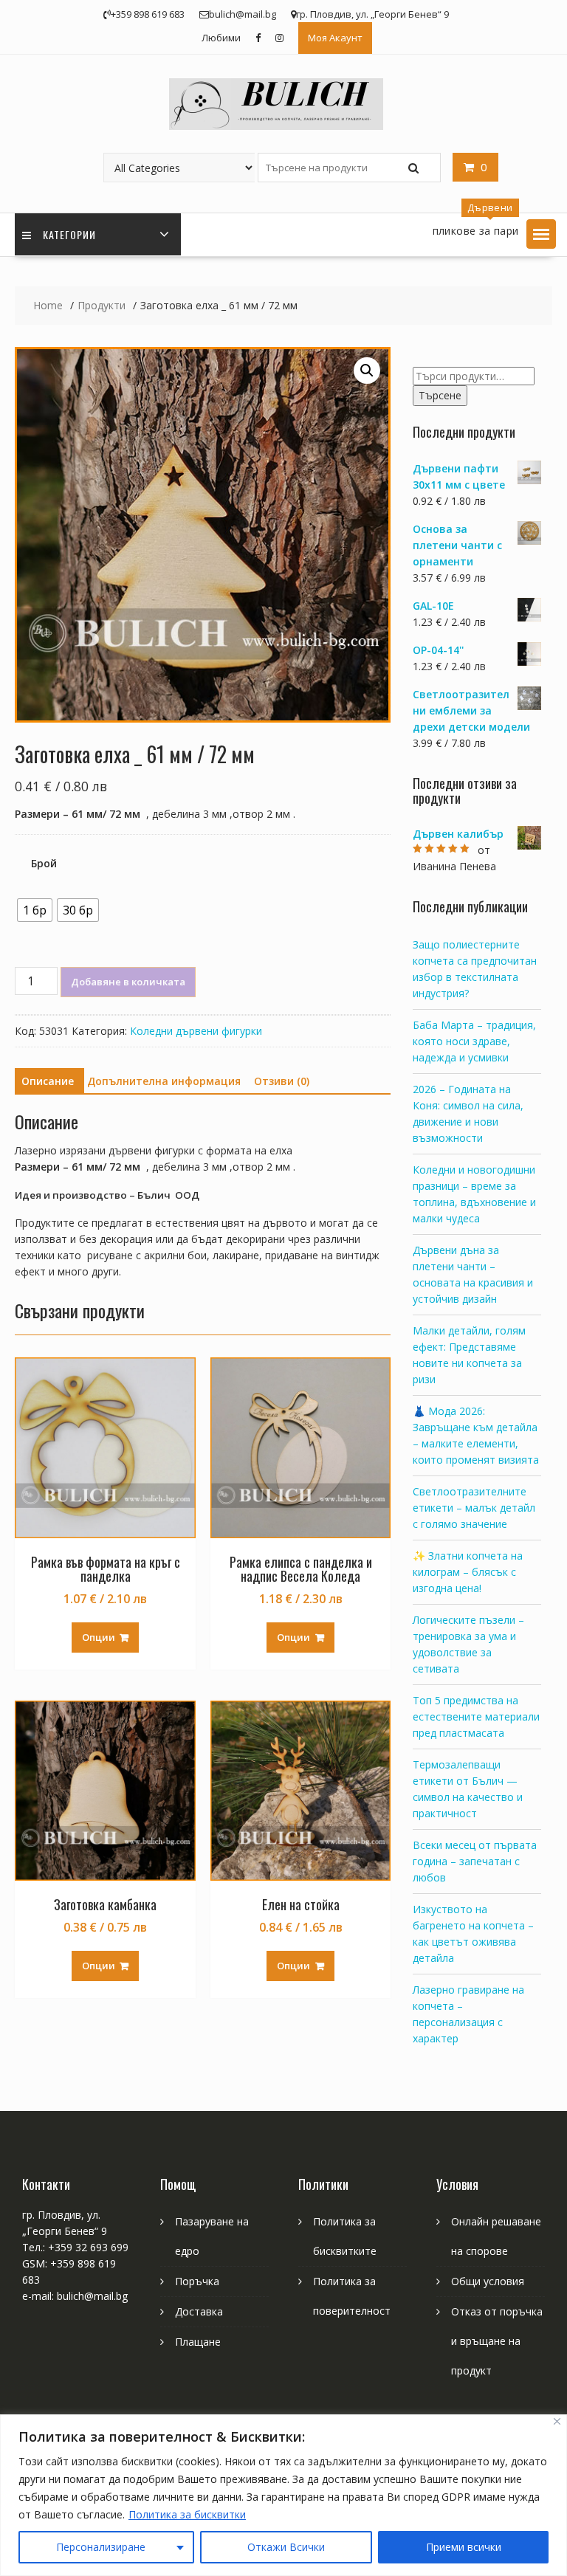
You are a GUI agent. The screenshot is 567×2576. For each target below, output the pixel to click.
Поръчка (197, 2281)
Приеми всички (464, 2547)
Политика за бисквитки (187, 2514)
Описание (48, 1081)
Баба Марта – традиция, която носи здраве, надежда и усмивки (474, 1041)
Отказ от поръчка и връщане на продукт (497, 2341)
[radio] (35, 910)
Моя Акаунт (335, 38)
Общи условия (488, 2281)
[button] (541, 234)
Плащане (198, 2342)
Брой (44, 863)
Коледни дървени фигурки (196, 1031)
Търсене (440, 395)
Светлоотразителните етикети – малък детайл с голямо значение (474, 1508)
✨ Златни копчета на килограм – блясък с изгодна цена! (468, 1572)
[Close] (557, 2421)
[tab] (48, 1081)
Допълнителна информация (164, 1081)
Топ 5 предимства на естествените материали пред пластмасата (476, 1716)
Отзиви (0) (282, 1081)
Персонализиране (101, 2547)
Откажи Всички (286, 2547)
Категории (69, 234)
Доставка (199, 2311)
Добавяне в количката (128, 982)
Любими (221, 38)
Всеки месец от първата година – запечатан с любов (475, 1861)
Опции (99, 1637)
